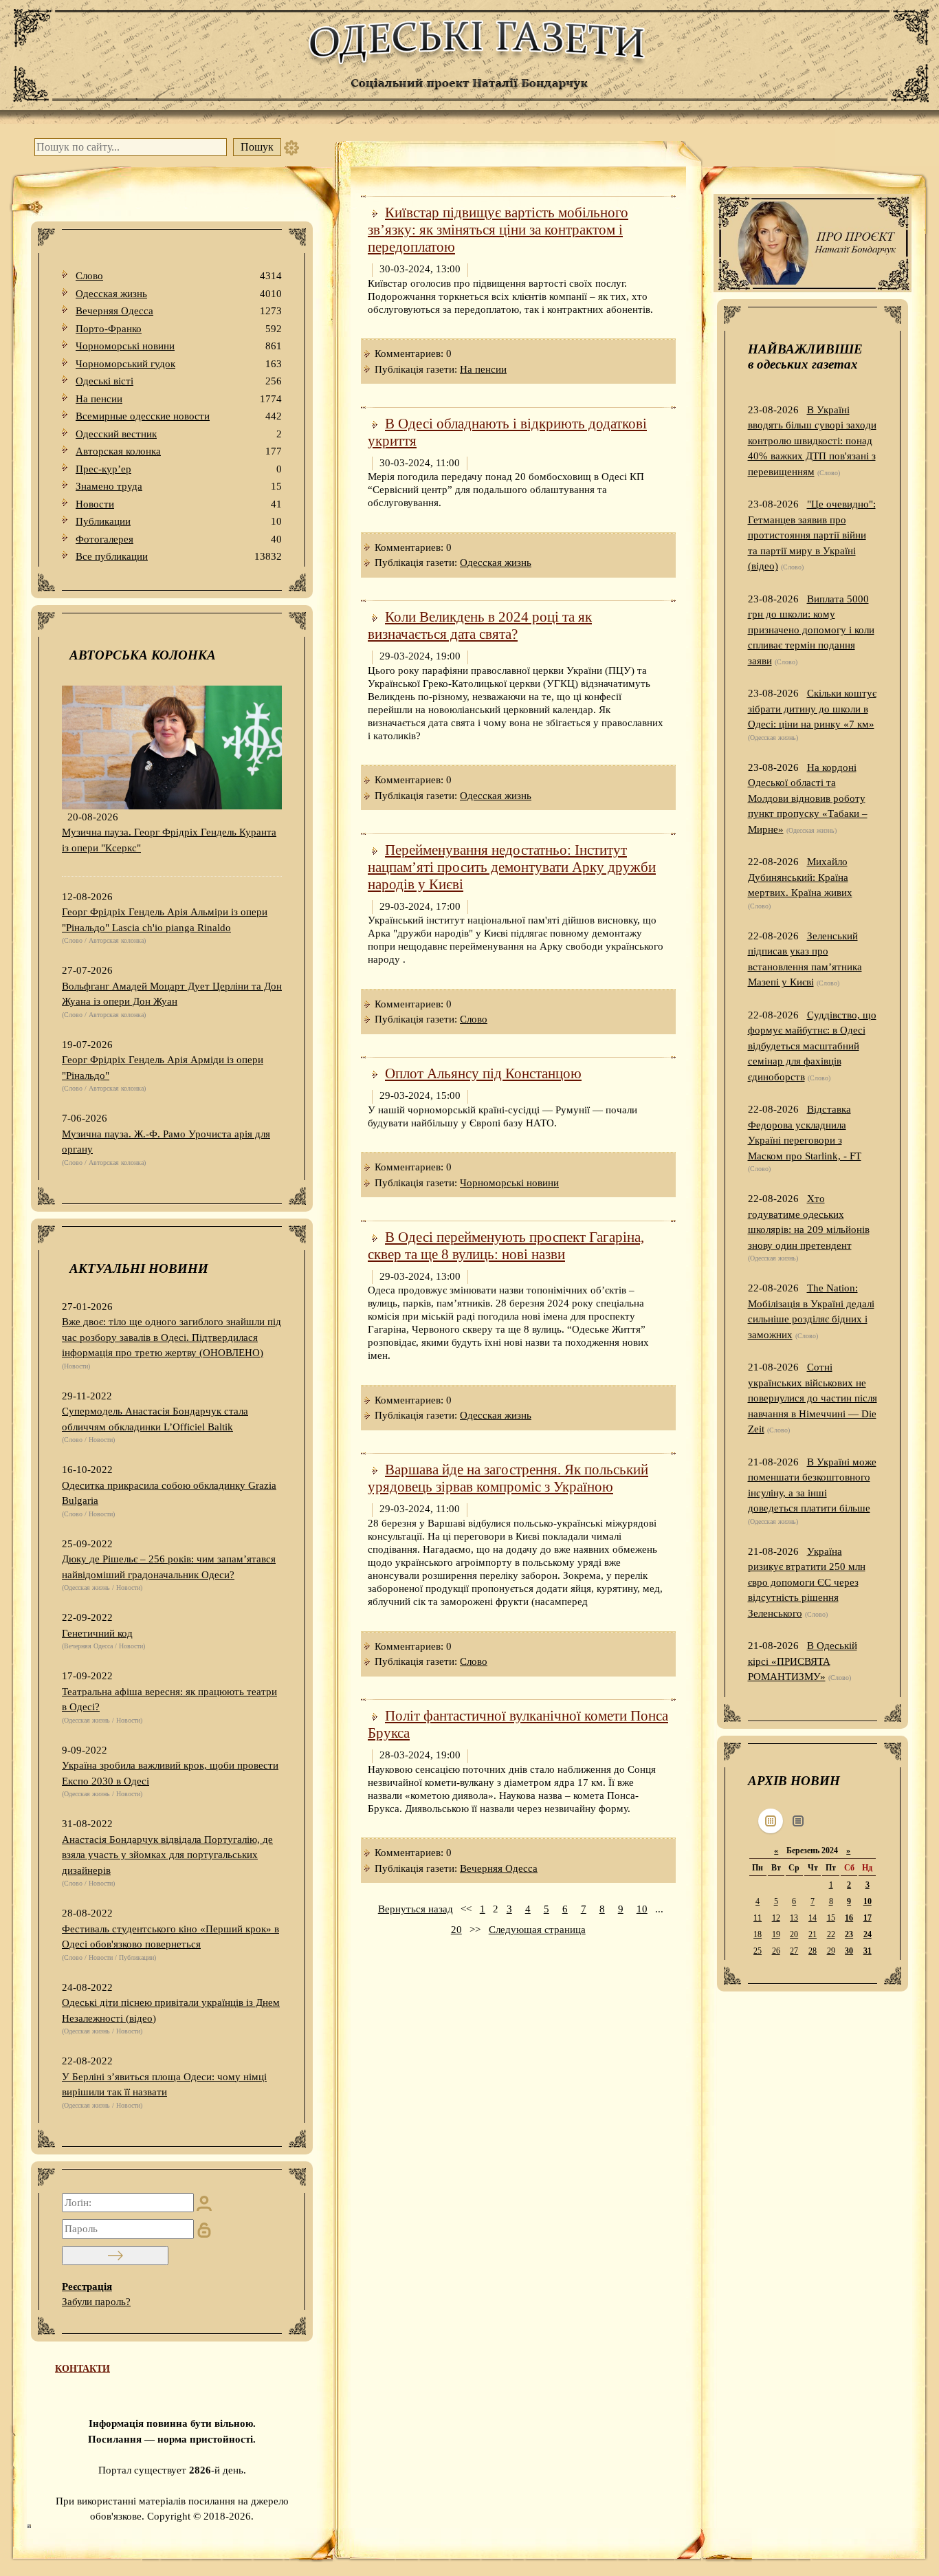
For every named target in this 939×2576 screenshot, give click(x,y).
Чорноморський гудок (179, 364)
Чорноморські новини (179, 346)
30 (849, 1951)
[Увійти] (115, 2256)
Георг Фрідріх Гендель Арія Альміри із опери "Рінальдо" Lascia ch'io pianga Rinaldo (165, 920)
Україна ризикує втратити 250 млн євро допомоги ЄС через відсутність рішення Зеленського (807, 1582)
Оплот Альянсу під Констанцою (483, 1073)
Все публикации (179, 556)
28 (813, 1951)
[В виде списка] (798, 1821)
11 (758, 1918)
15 (831, 1918)
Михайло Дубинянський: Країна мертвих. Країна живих (800, 877)
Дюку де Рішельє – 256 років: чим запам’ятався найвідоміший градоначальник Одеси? (169, 1567)
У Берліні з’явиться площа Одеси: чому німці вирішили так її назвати (164, 2085)
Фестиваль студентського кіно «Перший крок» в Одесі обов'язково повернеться (170, 1937)
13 (794, 1918)
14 (813, 1918)
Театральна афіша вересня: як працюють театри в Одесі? (169, 1700)
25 (758, 1951)
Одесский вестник (179, 434)
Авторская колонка (179, 451)
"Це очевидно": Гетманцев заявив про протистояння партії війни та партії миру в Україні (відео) (812, 535)
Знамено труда (179, 486)
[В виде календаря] (771, 1821)
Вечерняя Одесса (179, 311)
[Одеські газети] (469, 62)
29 (831, 1951)
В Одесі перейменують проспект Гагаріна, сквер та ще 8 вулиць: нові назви (506, 1246)
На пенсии (179, 399)
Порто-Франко (179, 329)
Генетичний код (97, 1633)
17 (868, 1918)
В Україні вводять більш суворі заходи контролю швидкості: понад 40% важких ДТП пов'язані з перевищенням (812, 441)
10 (642, 1909)
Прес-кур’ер (179, 469)
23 (849, 1934)
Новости (179, 504)
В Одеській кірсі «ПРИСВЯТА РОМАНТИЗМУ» (803, 1661)
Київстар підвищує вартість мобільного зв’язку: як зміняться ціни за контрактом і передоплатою (498, 230)
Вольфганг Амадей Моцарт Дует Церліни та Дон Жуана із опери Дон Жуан (172, 994)
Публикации (179, 521)
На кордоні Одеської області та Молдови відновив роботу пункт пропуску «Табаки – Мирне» (808, 798)
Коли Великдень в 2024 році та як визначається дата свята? (480, 625)
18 (758, 1934)
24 (868, 1934)
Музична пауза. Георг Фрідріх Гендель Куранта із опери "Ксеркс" (169, 840)
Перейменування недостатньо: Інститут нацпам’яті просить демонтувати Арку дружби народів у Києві (512, 867)
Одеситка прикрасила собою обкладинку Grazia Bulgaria (169, 1493)
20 (456, 1930)
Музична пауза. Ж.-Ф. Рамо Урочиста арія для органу (166, 1142)
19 (776, 1934)
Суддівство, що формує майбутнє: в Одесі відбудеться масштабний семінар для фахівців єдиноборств (812, 1046)
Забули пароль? (96, 2302)
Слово (179, 276)
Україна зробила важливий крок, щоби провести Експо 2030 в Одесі (170, 1773)
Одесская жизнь (179, 294)
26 (776, 1951)
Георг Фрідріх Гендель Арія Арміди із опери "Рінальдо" (163, 1068)
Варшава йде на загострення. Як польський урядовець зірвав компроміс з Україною (508, 1478)
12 (776, 1918)
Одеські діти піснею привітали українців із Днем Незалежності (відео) (171, 2010)
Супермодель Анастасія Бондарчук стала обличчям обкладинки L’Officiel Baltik (155, 1419)
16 (849, 1918)
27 (794, 1951)
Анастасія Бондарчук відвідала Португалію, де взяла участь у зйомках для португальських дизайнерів (167, 1855)
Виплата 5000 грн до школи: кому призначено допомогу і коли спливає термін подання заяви (811, 630)
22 (831, 1934)
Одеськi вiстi (179, 381)
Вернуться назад (416, 1909)
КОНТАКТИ (82, 2369)
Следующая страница (537, 1930)
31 (868, 1951)
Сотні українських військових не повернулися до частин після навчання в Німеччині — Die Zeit (813, 1398)
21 (813, 1934)
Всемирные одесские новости (179, 416)
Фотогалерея (179, 539)
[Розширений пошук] (291, 147)
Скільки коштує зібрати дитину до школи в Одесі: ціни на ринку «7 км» (812, 709)
